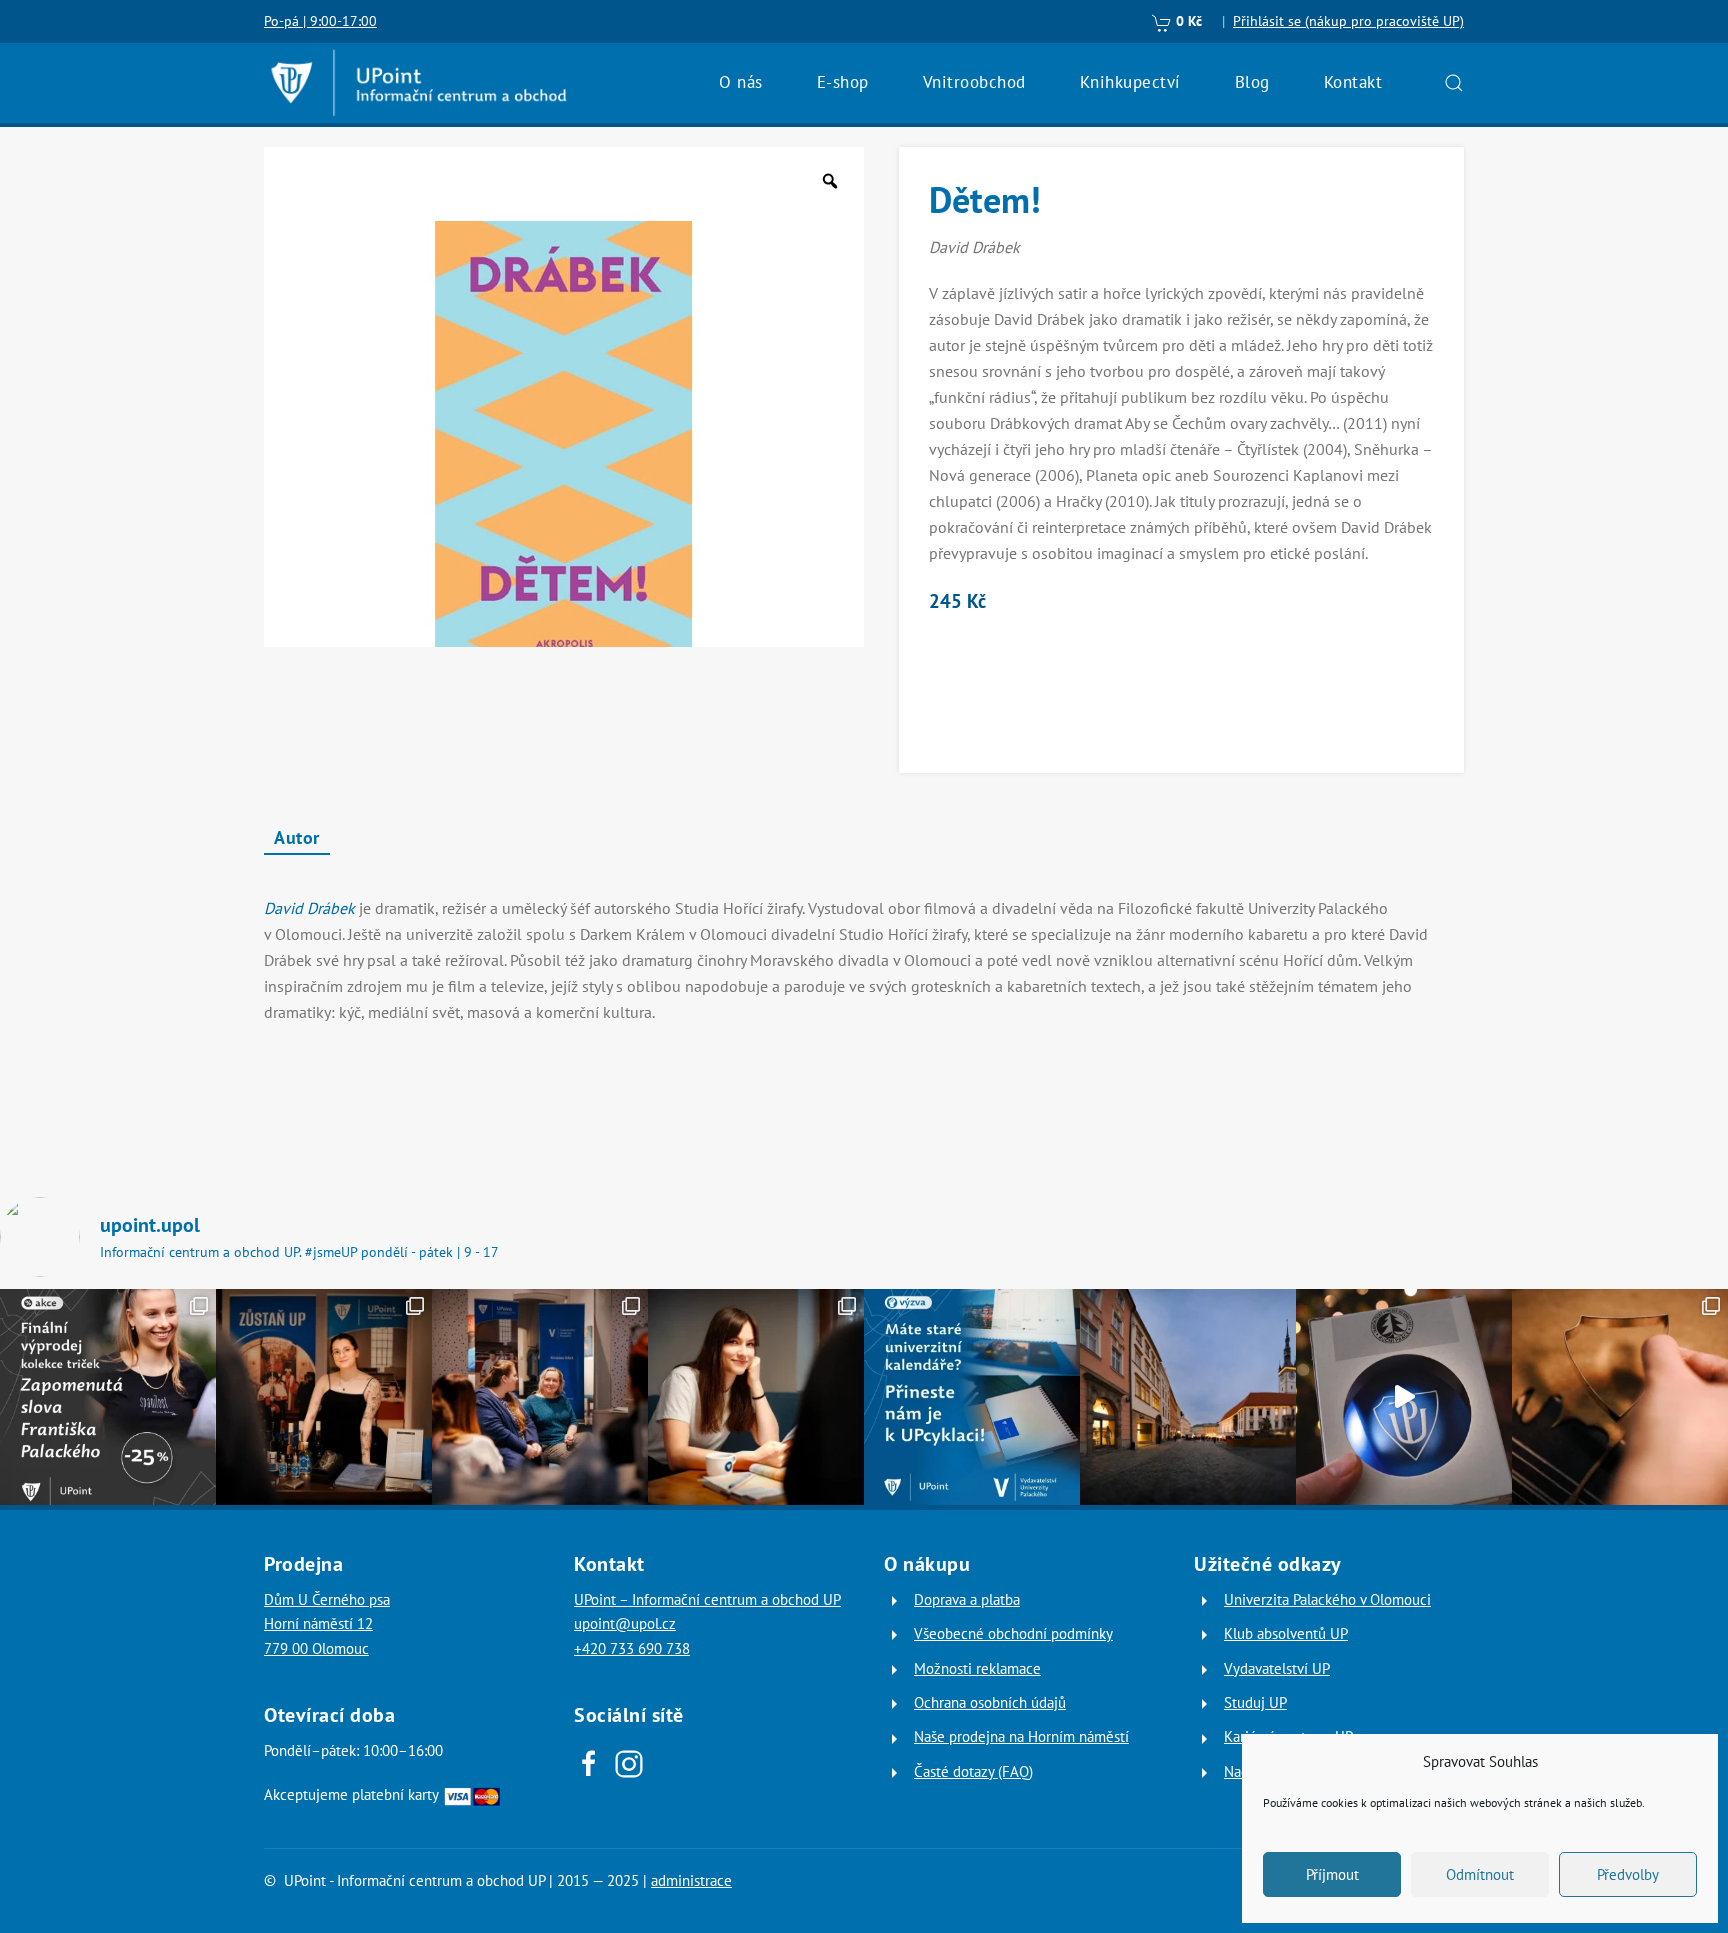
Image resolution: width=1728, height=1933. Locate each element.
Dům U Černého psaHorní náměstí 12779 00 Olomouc (327, 1624)
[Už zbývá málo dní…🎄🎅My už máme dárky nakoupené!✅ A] (1404, 1397)
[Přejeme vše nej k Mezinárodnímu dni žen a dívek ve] (756, 1397)
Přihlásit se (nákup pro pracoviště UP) (1348, 21)
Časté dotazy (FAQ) (973, 1771)
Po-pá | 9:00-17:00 (320, 21)
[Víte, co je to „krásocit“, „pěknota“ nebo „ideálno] (108, 1397)
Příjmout (1332, 1874)
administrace (691, 1880)
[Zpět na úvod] (419, 83)
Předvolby (1628, 1874)
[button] (1454, 83)
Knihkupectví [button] (1130, 82)
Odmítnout (1480, 1874)
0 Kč (1187, 21)
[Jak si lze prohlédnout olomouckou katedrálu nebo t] (540, 1397)
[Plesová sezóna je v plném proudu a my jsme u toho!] (324, 1397)
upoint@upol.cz (625, 1623)
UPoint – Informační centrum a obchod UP (707, 1599)
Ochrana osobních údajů (990, 1702)
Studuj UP (1255, 1702)
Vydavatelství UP (1277, 1668)
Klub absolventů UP (1286, 1633)
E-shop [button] (843, 82)
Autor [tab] (297, 837)
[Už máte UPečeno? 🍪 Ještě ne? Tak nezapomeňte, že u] (1620, 1397)
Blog (1252, 82)
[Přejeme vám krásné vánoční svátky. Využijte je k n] (1188, 1397)
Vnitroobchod (974, 82)
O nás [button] (741, 82)
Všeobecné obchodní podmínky (1013, 1633)
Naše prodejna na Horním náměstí (1021, 1736)
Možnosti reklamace (977, 1668)
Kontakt (1353, 82)
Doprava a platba (967, 1599)
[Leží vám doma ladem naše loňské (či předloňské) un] (972, 1397)
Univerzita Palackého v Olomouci (1327, 1599)
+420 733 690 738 (632, 1648)
